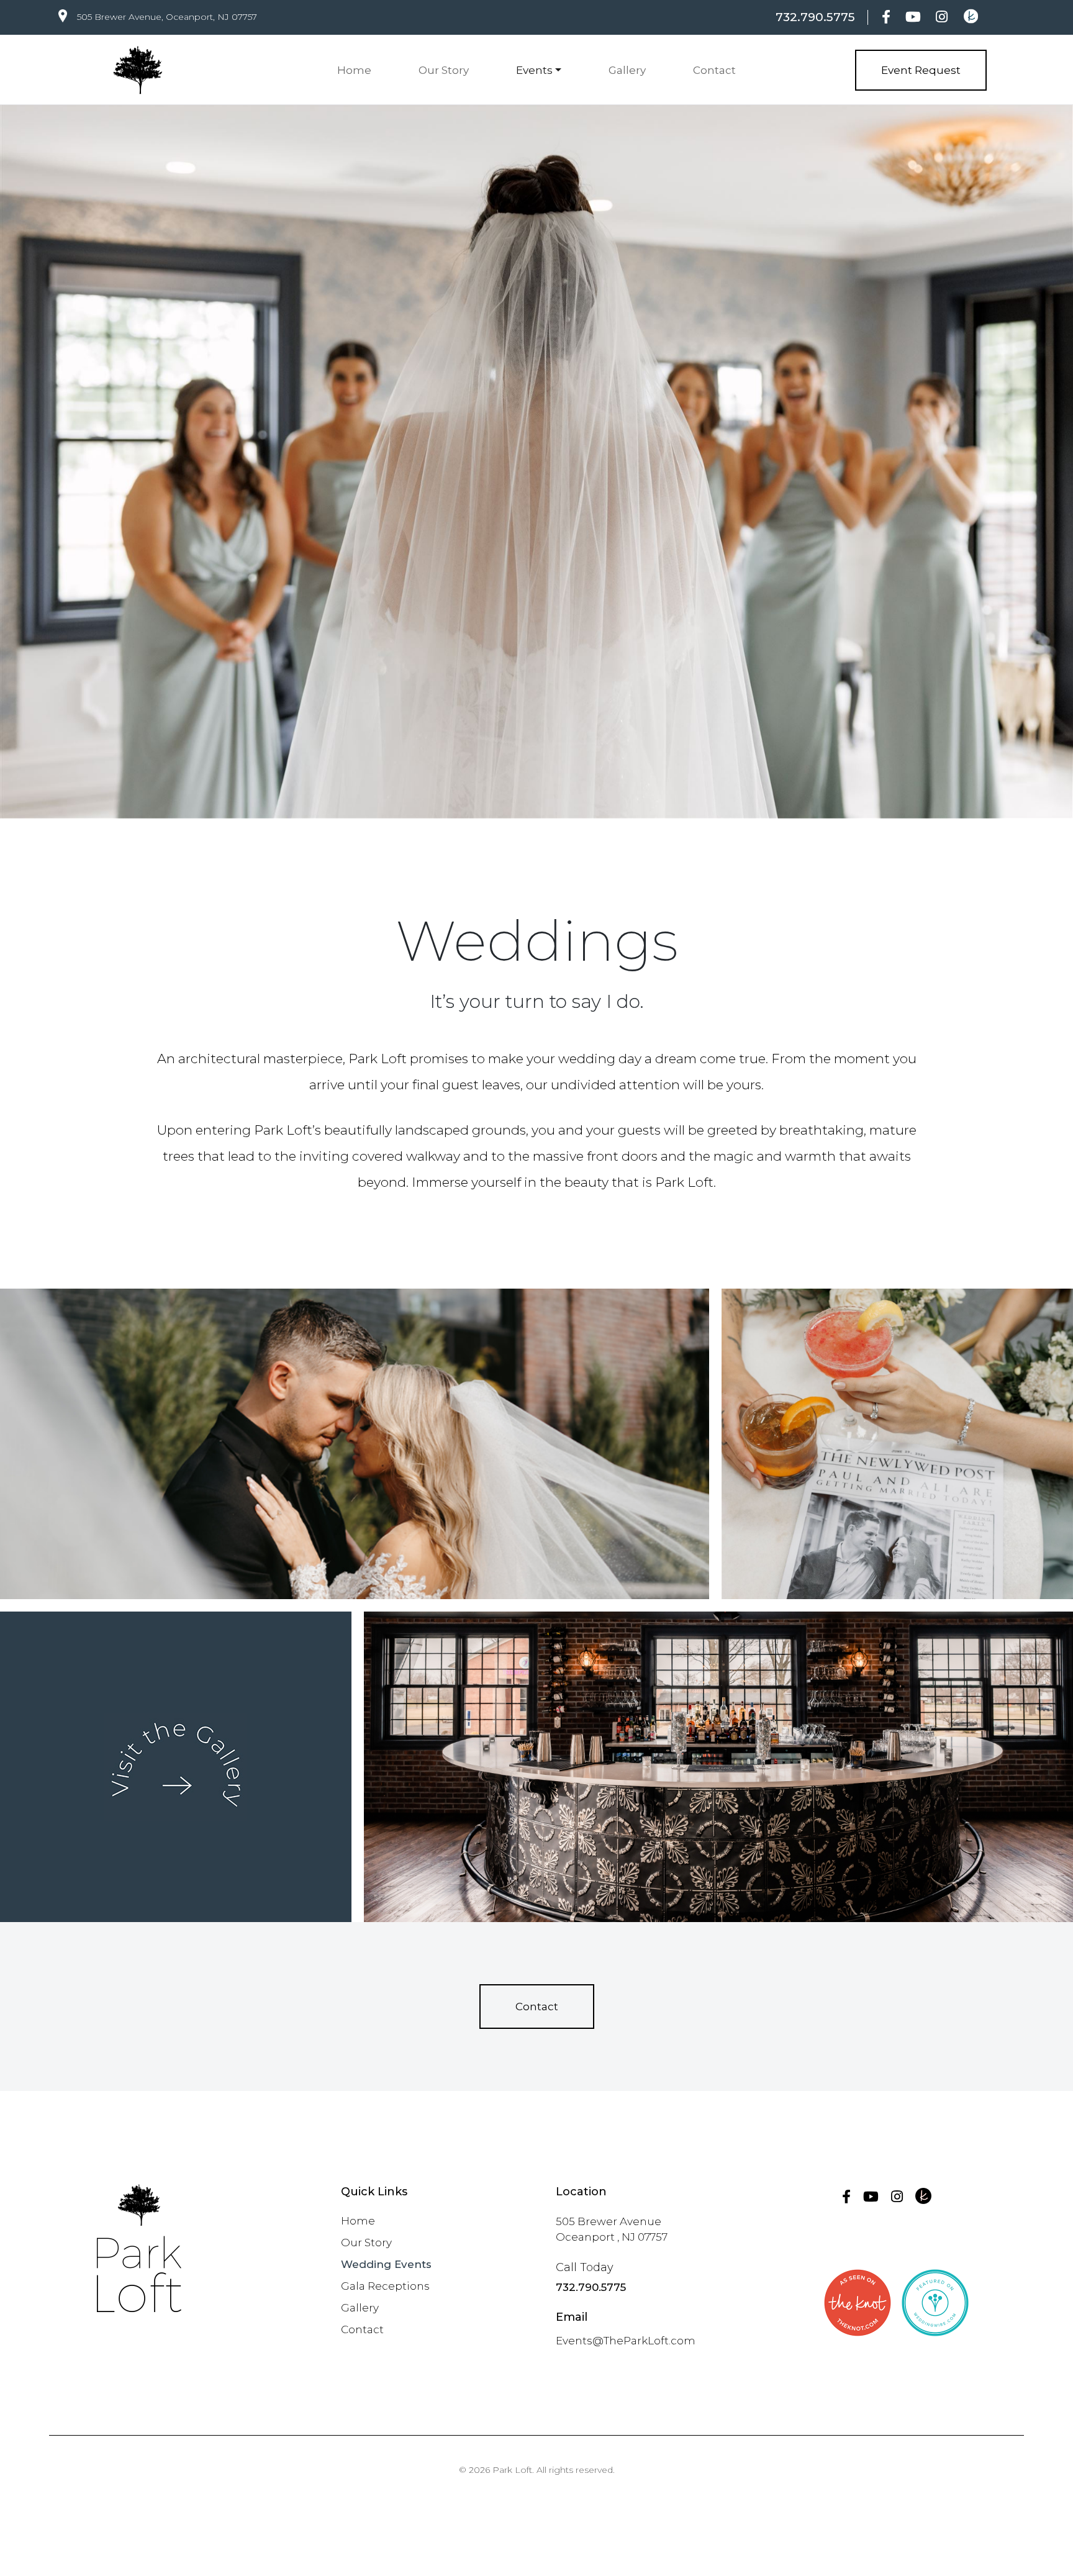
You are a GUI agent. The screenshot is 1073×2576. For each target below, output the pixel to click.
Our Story (444, 70)
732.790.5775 (815, 17)
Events (534, 70)
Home (354, 70)
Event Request (921, 70)
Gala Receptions (385, 2286)
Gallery (627, 70)
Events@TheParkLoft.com (626, 2341)
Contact (714, 70)
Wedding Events (386, 2264)
